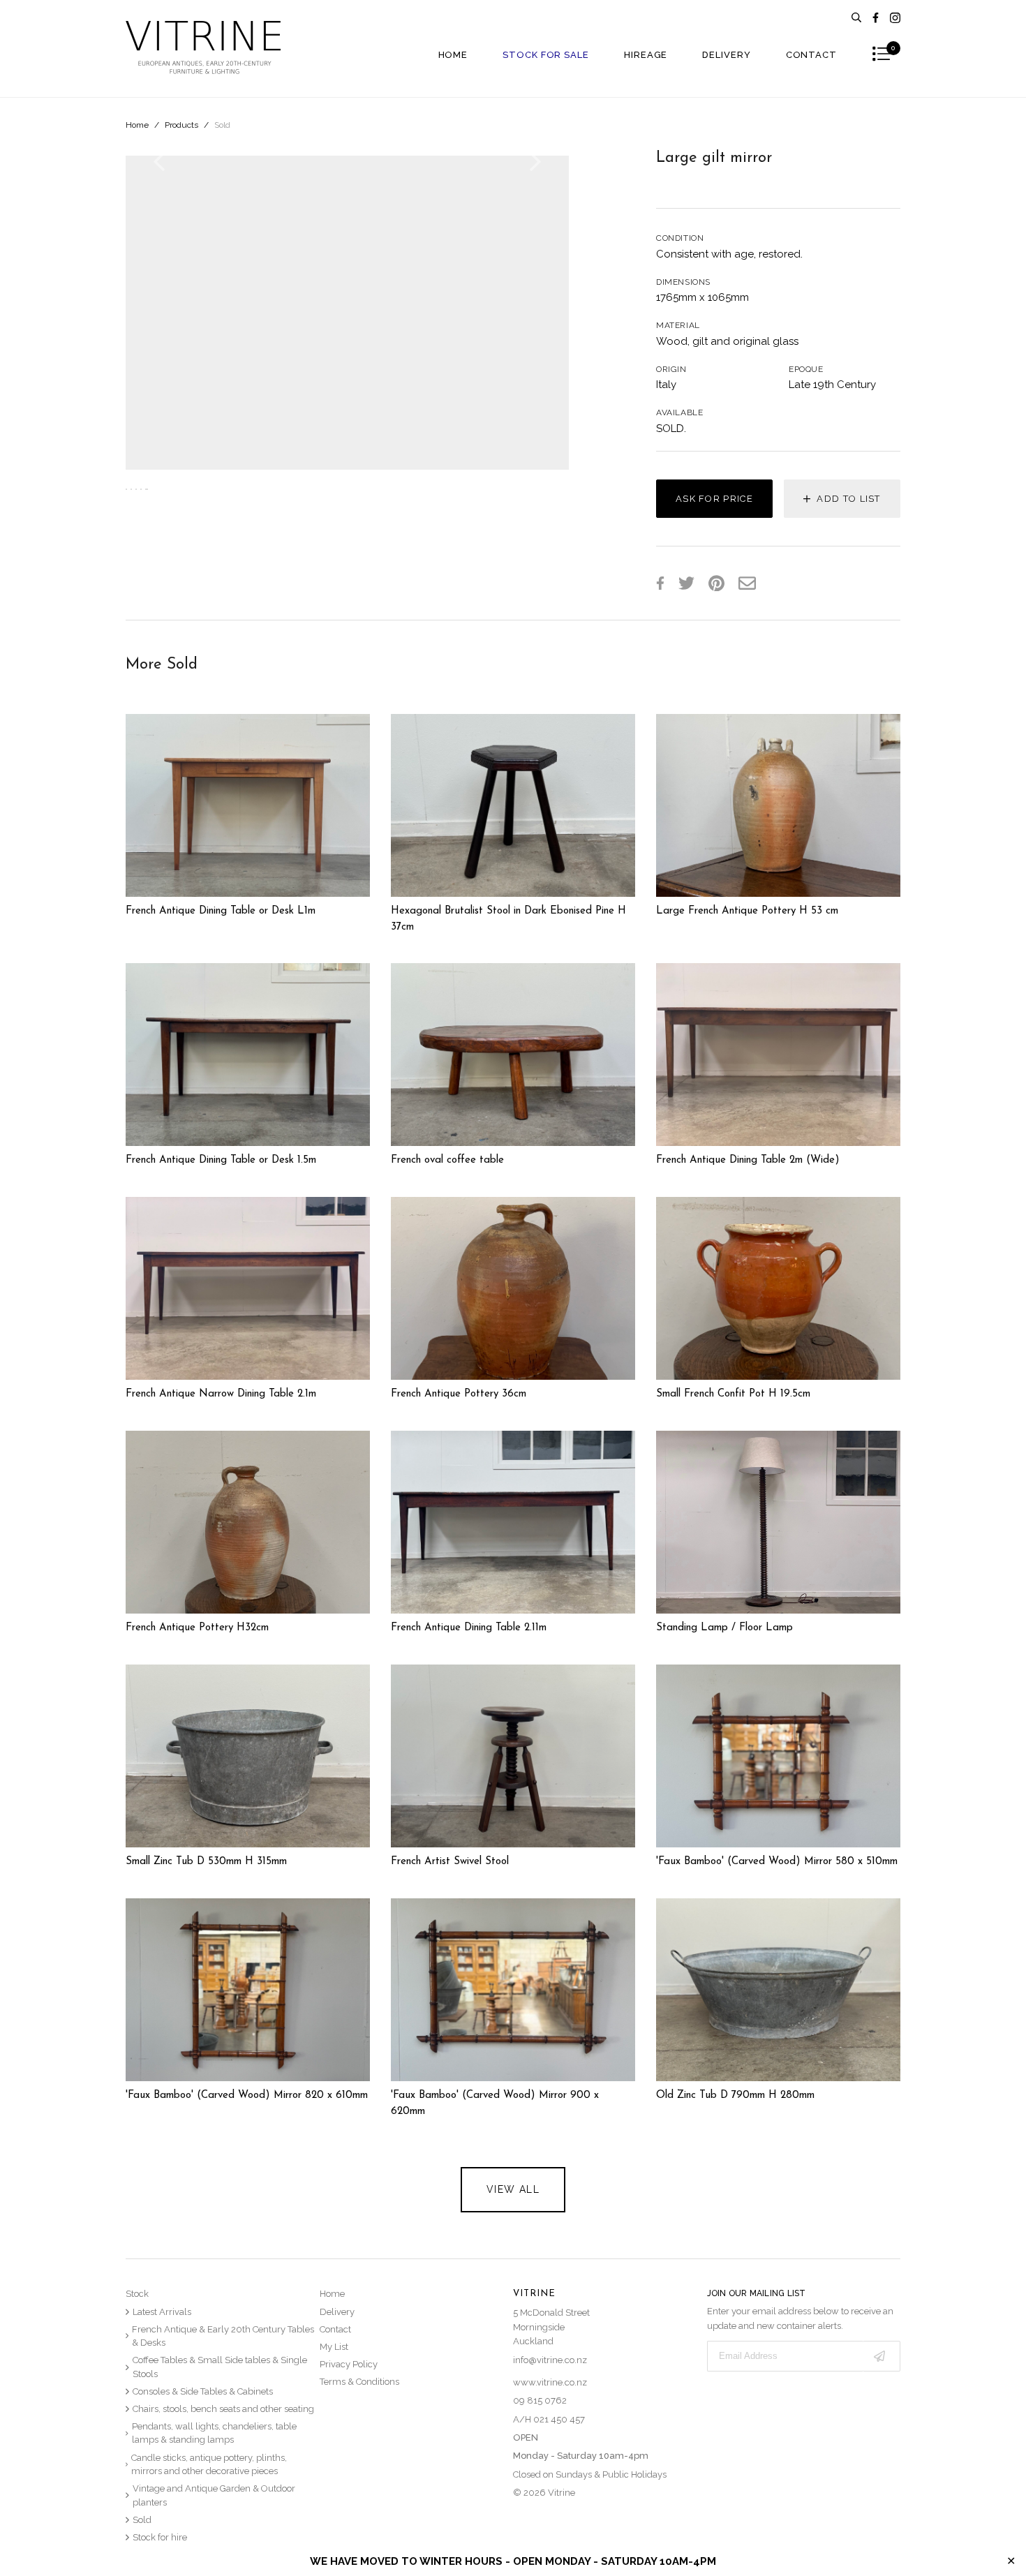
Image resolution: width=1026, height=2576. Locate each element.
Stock (137, 2294)
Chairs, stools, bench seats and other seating (223, 2409)
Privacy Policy (349, 2364)
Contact (811, 55)
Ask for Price (714, 499)
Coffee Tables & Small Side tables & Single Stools (220, 2367)
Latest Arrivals (162, 2312)
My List (334, 2347)
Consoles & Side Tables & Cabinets (203, 2391)
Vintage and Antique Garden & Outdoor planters (214, 2495)
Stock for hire (160, 2537)
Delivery (726, 55)
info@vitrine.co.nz (550, 2360)
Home (453, 55)
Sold (222, 125)
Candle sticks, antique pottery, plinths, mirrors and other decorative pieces (209, 2465)
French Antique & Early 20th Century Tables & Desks (223, 2336)
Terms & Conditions (359, 2382)
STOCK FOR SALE (546, 55)
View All (513, 2189)
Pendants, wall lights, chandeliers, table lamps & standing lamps (214, 2433)
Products (181, 125)
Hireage (646, 55)
